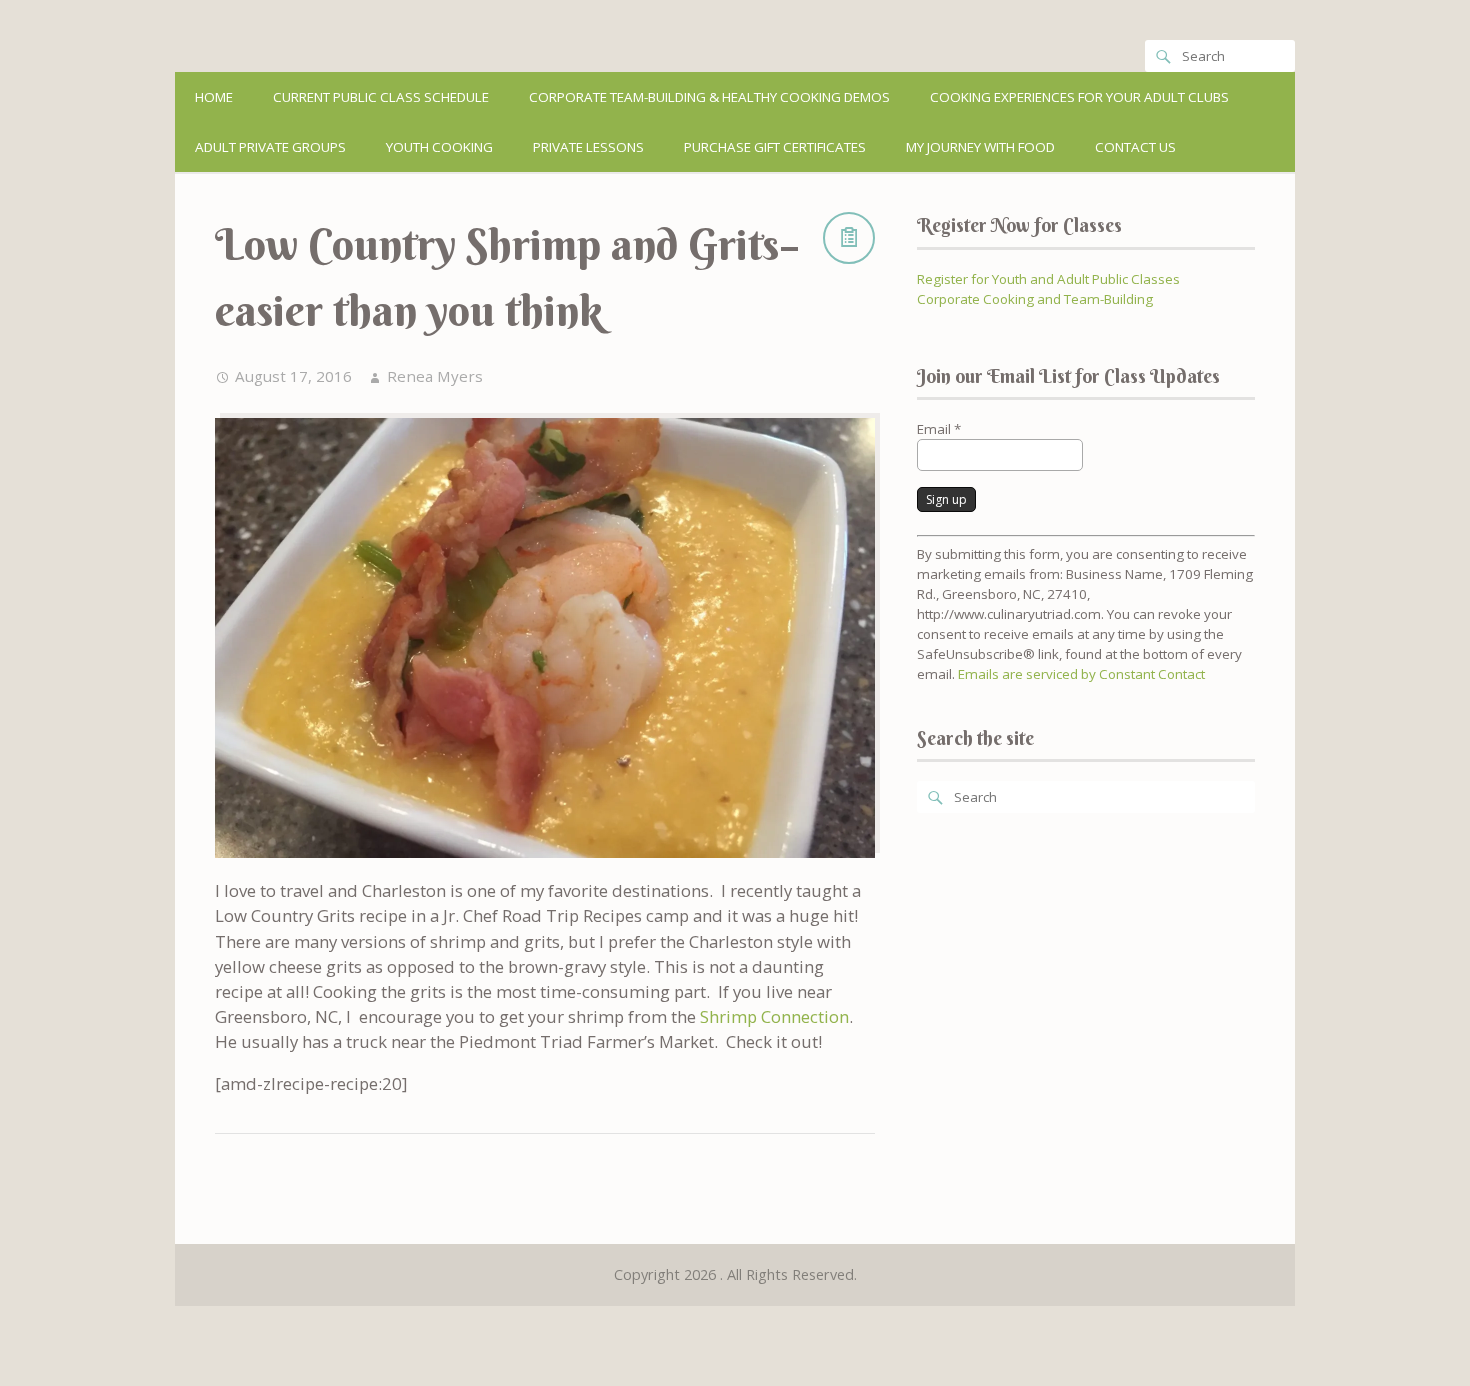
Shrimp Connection (774, 1016)
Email (939, 429)
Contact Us (1135, 147)
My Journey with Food (980, 147)
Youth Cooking (439, 147)
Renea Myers (435, 376)
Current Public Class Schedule (381, 97)
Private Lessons (588, 147)
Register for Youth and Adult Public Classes (1048, 279)
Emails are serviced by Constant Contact (1081, 674)
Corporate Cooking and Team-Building (1035, 299)
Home (214, 97)
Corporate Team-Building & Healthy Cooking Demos (709, 97)
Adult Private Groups (270, 147)
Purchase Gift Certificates (775, 147)
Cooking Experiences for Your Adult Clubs (1079, 97)
